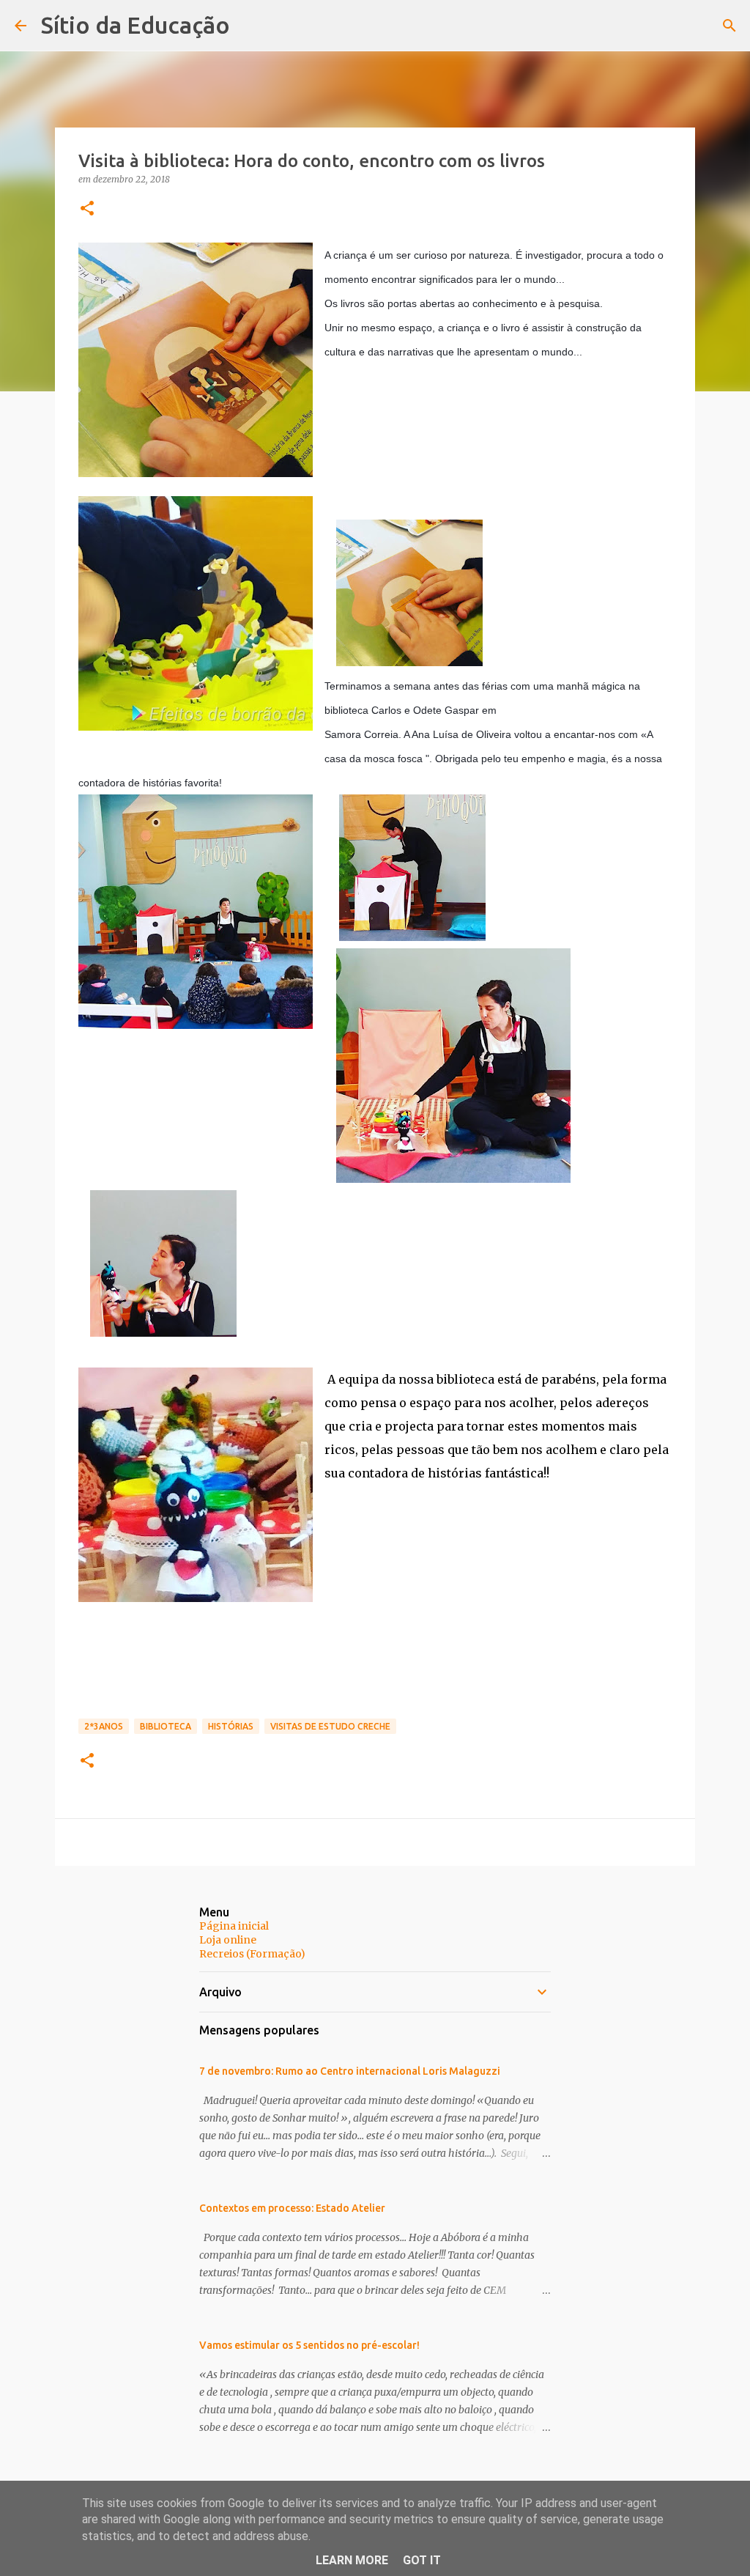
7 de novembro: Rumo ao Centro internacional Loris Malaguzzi (350, 2071)
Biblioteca (166, 1726)
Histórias (231, 1726)
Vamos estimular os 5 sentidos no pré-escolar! (309, 2345)
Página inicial (234, 1926)
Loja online (228, 1940)
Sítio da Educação (135, 25)
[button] (87, 209)
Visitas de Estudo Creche (330, 1726)
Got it (422, 2560)
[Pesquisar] (729, 26)
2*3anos (104, 1726)
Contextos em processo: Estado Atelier (292, 2208)
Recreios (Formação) (252, 1954)
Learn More (352, 2560)
